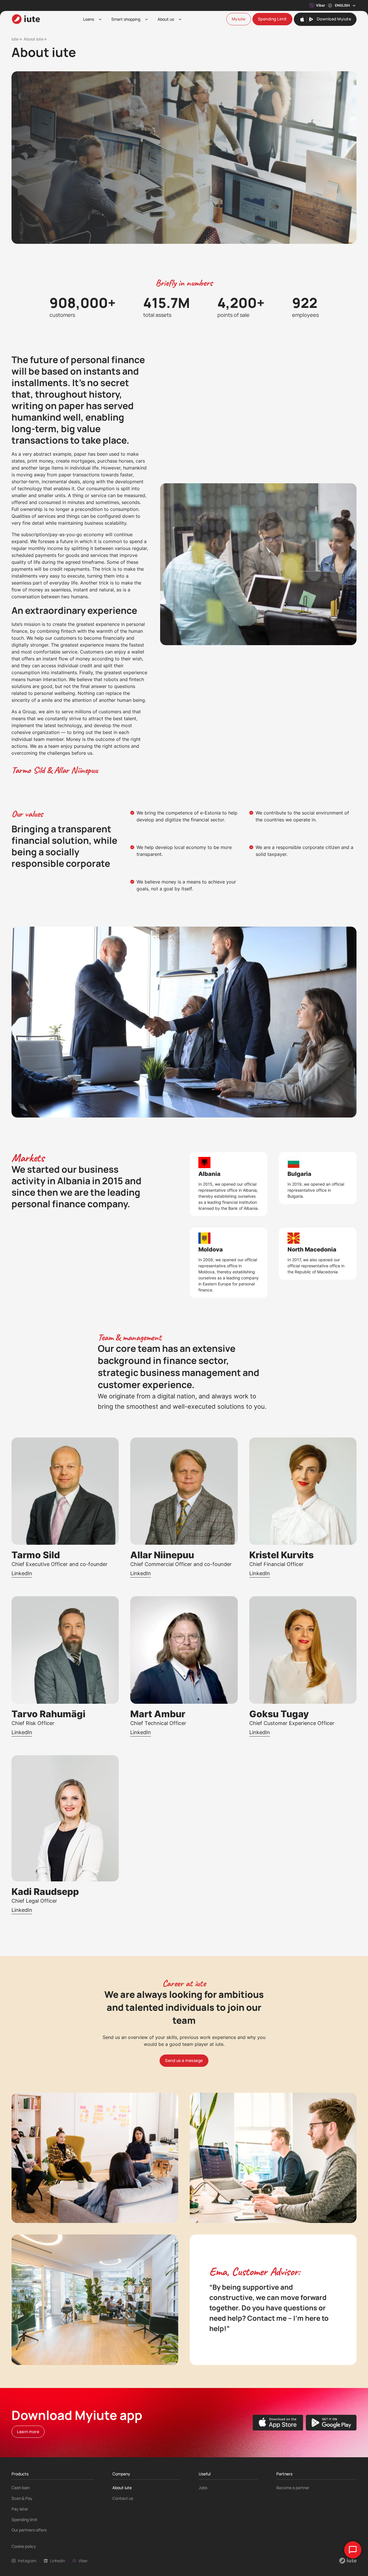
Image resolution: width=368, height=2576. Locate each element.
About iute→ (35, 39)
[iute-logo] (26, 19)
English (342, 5)
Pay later (20, 2509)
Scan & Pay (22, 2498)
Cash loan (21, 2488)
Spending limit (24, 2520)
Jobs (203, 2488)
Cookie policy (24, 2546)
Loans (89, 19)
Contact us (123, 2498)
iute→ (17, 39)
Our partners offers (29, 2530)
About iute (122, 2488)
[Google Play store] (331, 2423)
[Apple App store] (278, 2423)
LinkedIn (22, 1573)
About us (166, 19)
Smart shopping (126, 19)
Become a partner (293, 2488)
